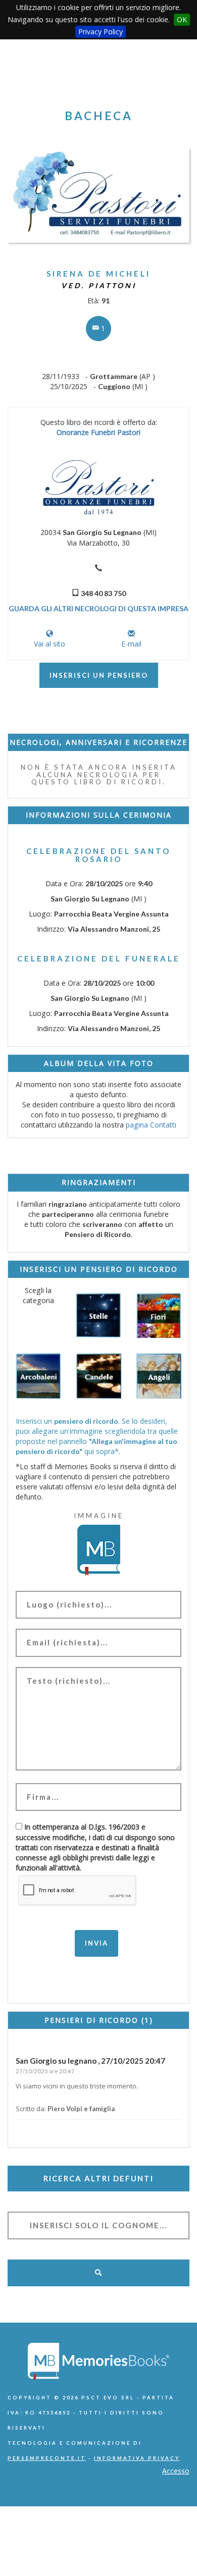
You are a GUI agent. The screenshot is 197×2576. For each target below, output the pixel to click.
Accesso (176, 2471)
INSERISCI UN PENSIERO (99, 675)
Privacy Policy (101, 32)
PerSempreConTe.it (47, 2458)
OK (182, 19)
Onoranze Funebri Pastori (98, 432)
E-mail (131, 644)
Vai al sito (50, 644)
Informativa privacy (137, 2458)
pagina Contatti (151, 1125)
